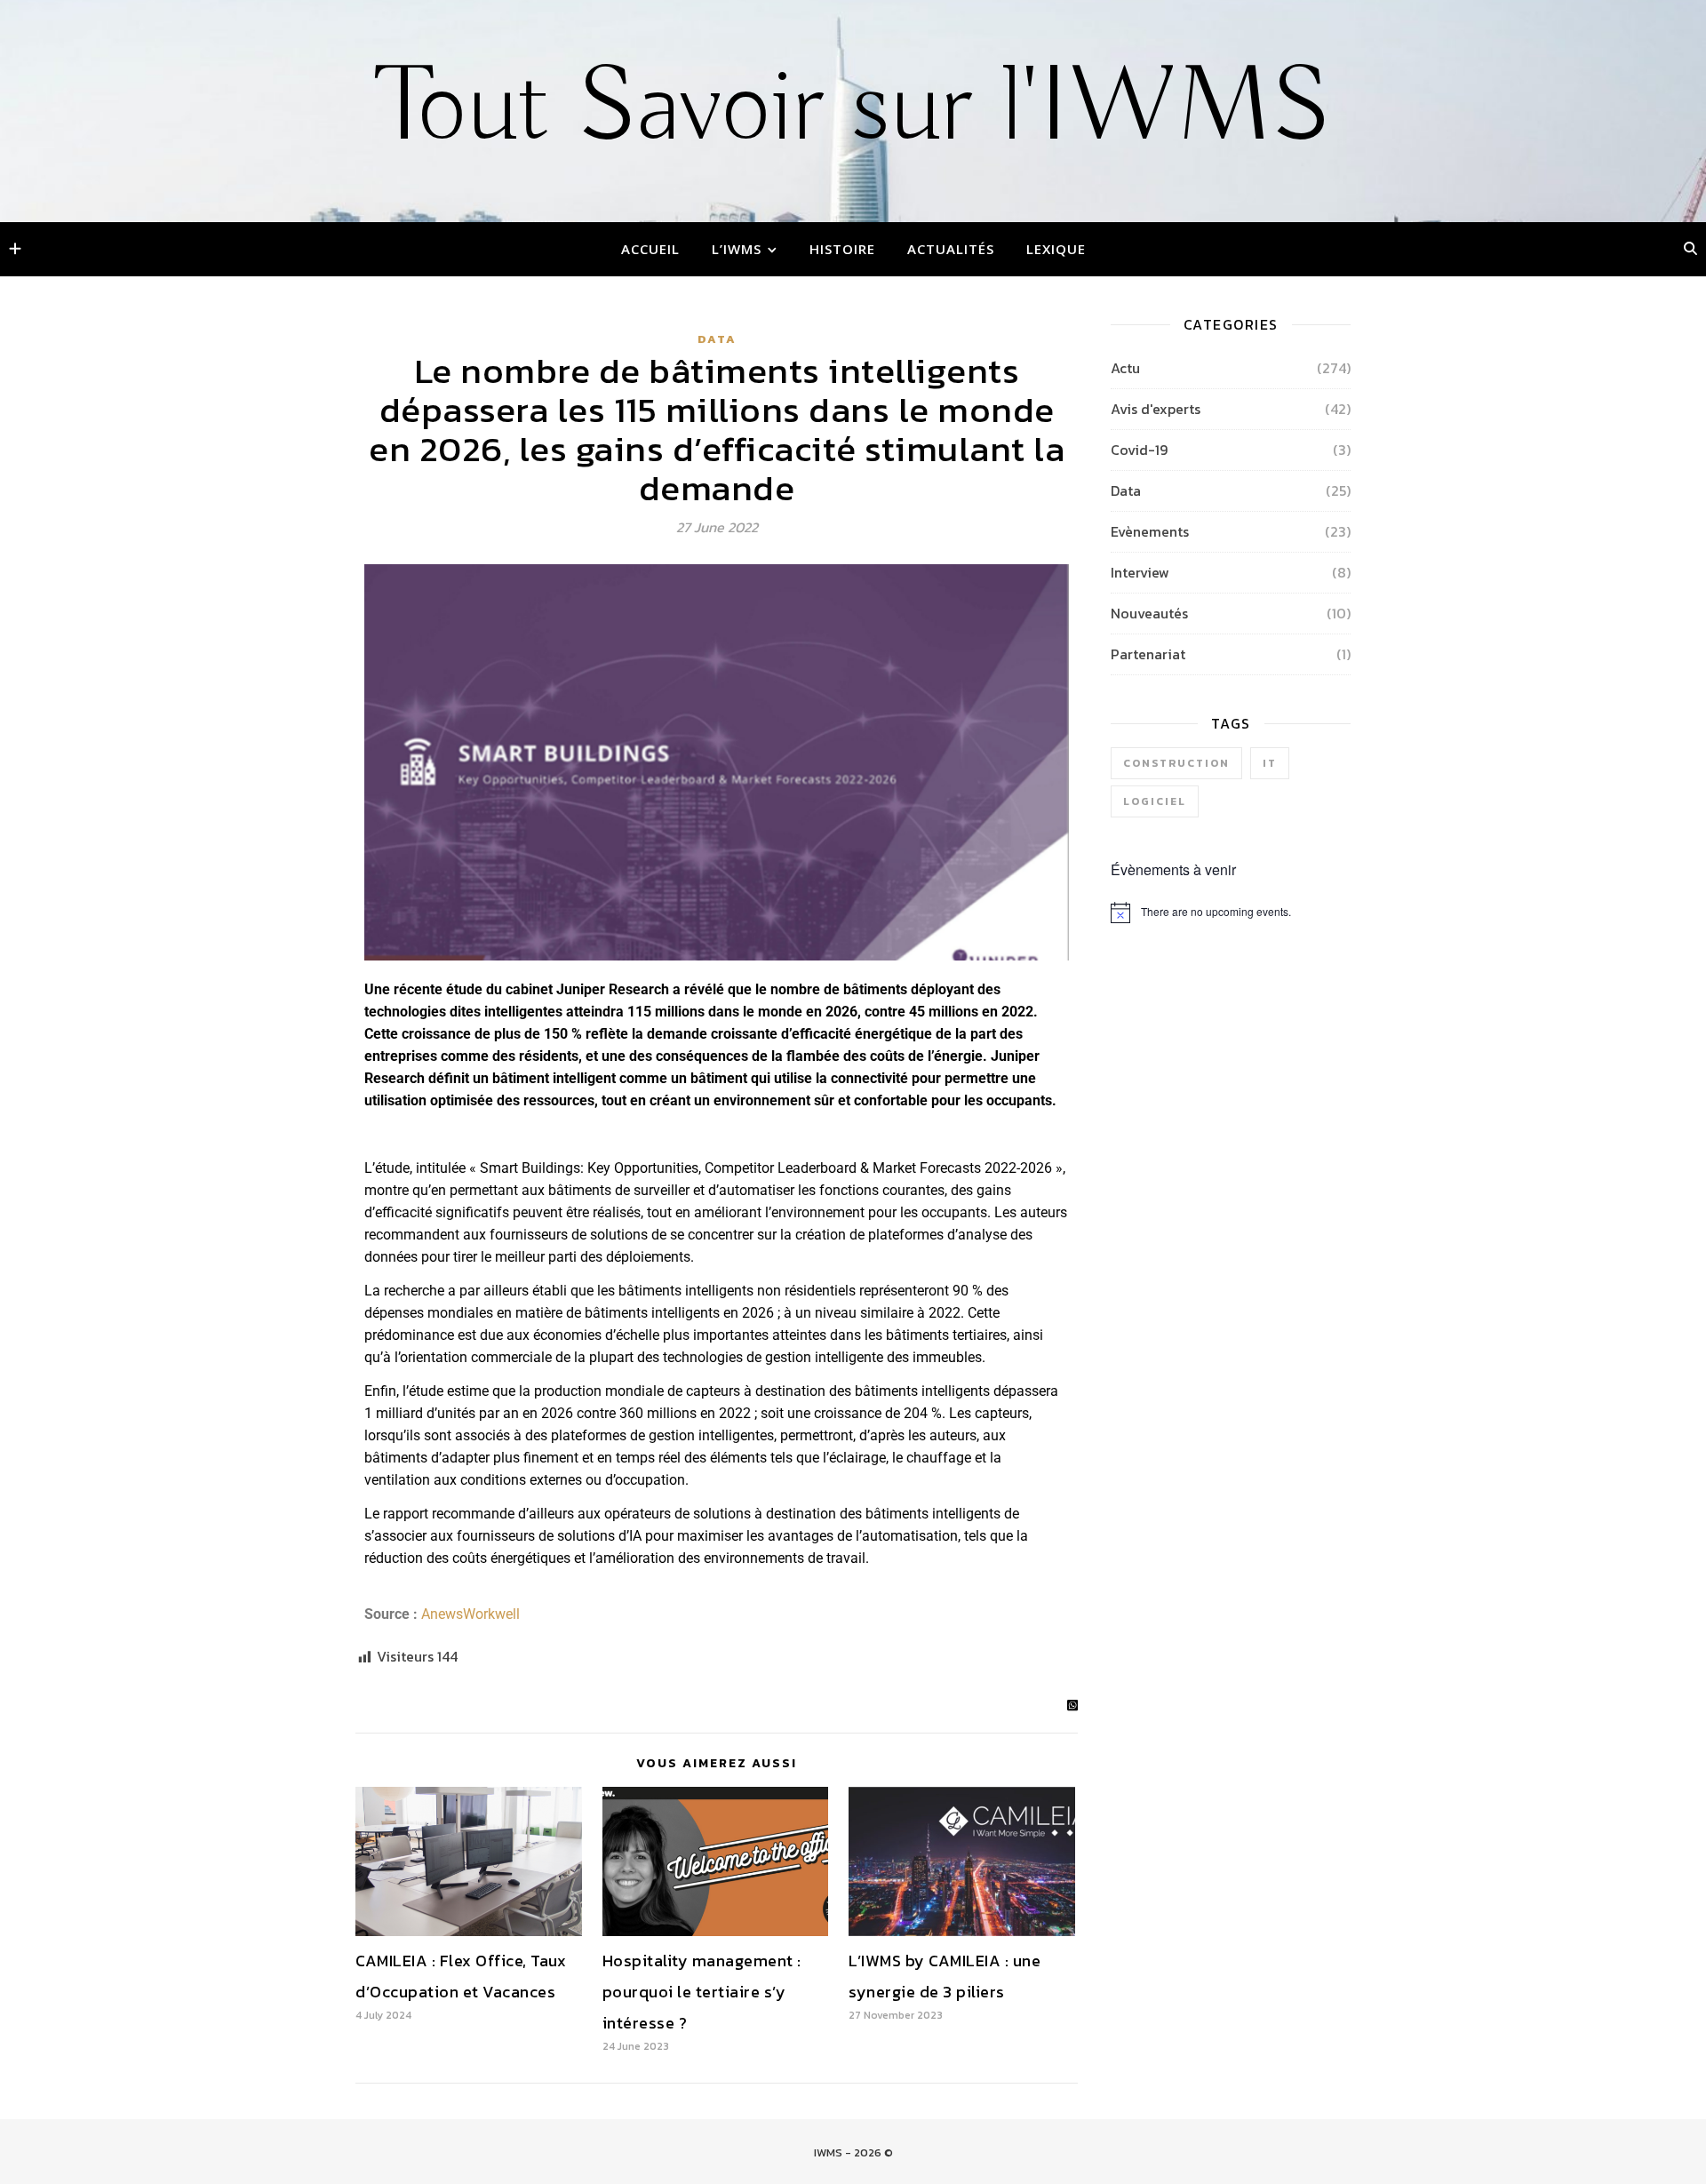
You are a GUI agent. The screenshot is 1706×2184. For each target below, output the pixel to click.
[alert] (1231, 913)
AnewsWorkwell (470, 1614)
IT (1270, 763)
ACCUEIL (650, 249)
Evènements (1150, 531)
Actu (1125, 368)
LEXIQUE (1056, 249)
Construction (1176, 763)
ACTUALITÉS (951, 249)
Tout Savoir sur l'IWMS (853, 109)
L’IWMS (737, 249)
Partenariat (1148, 654)
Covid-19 (1139, 450)
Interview (1140, 572)
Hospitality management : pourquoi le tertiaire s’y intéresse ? (702, 1992)
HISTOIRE (842, 249)
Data (717, 339)
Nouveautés (1149, 613)
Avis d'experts (1156, 409)
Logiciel (1155, 801)
